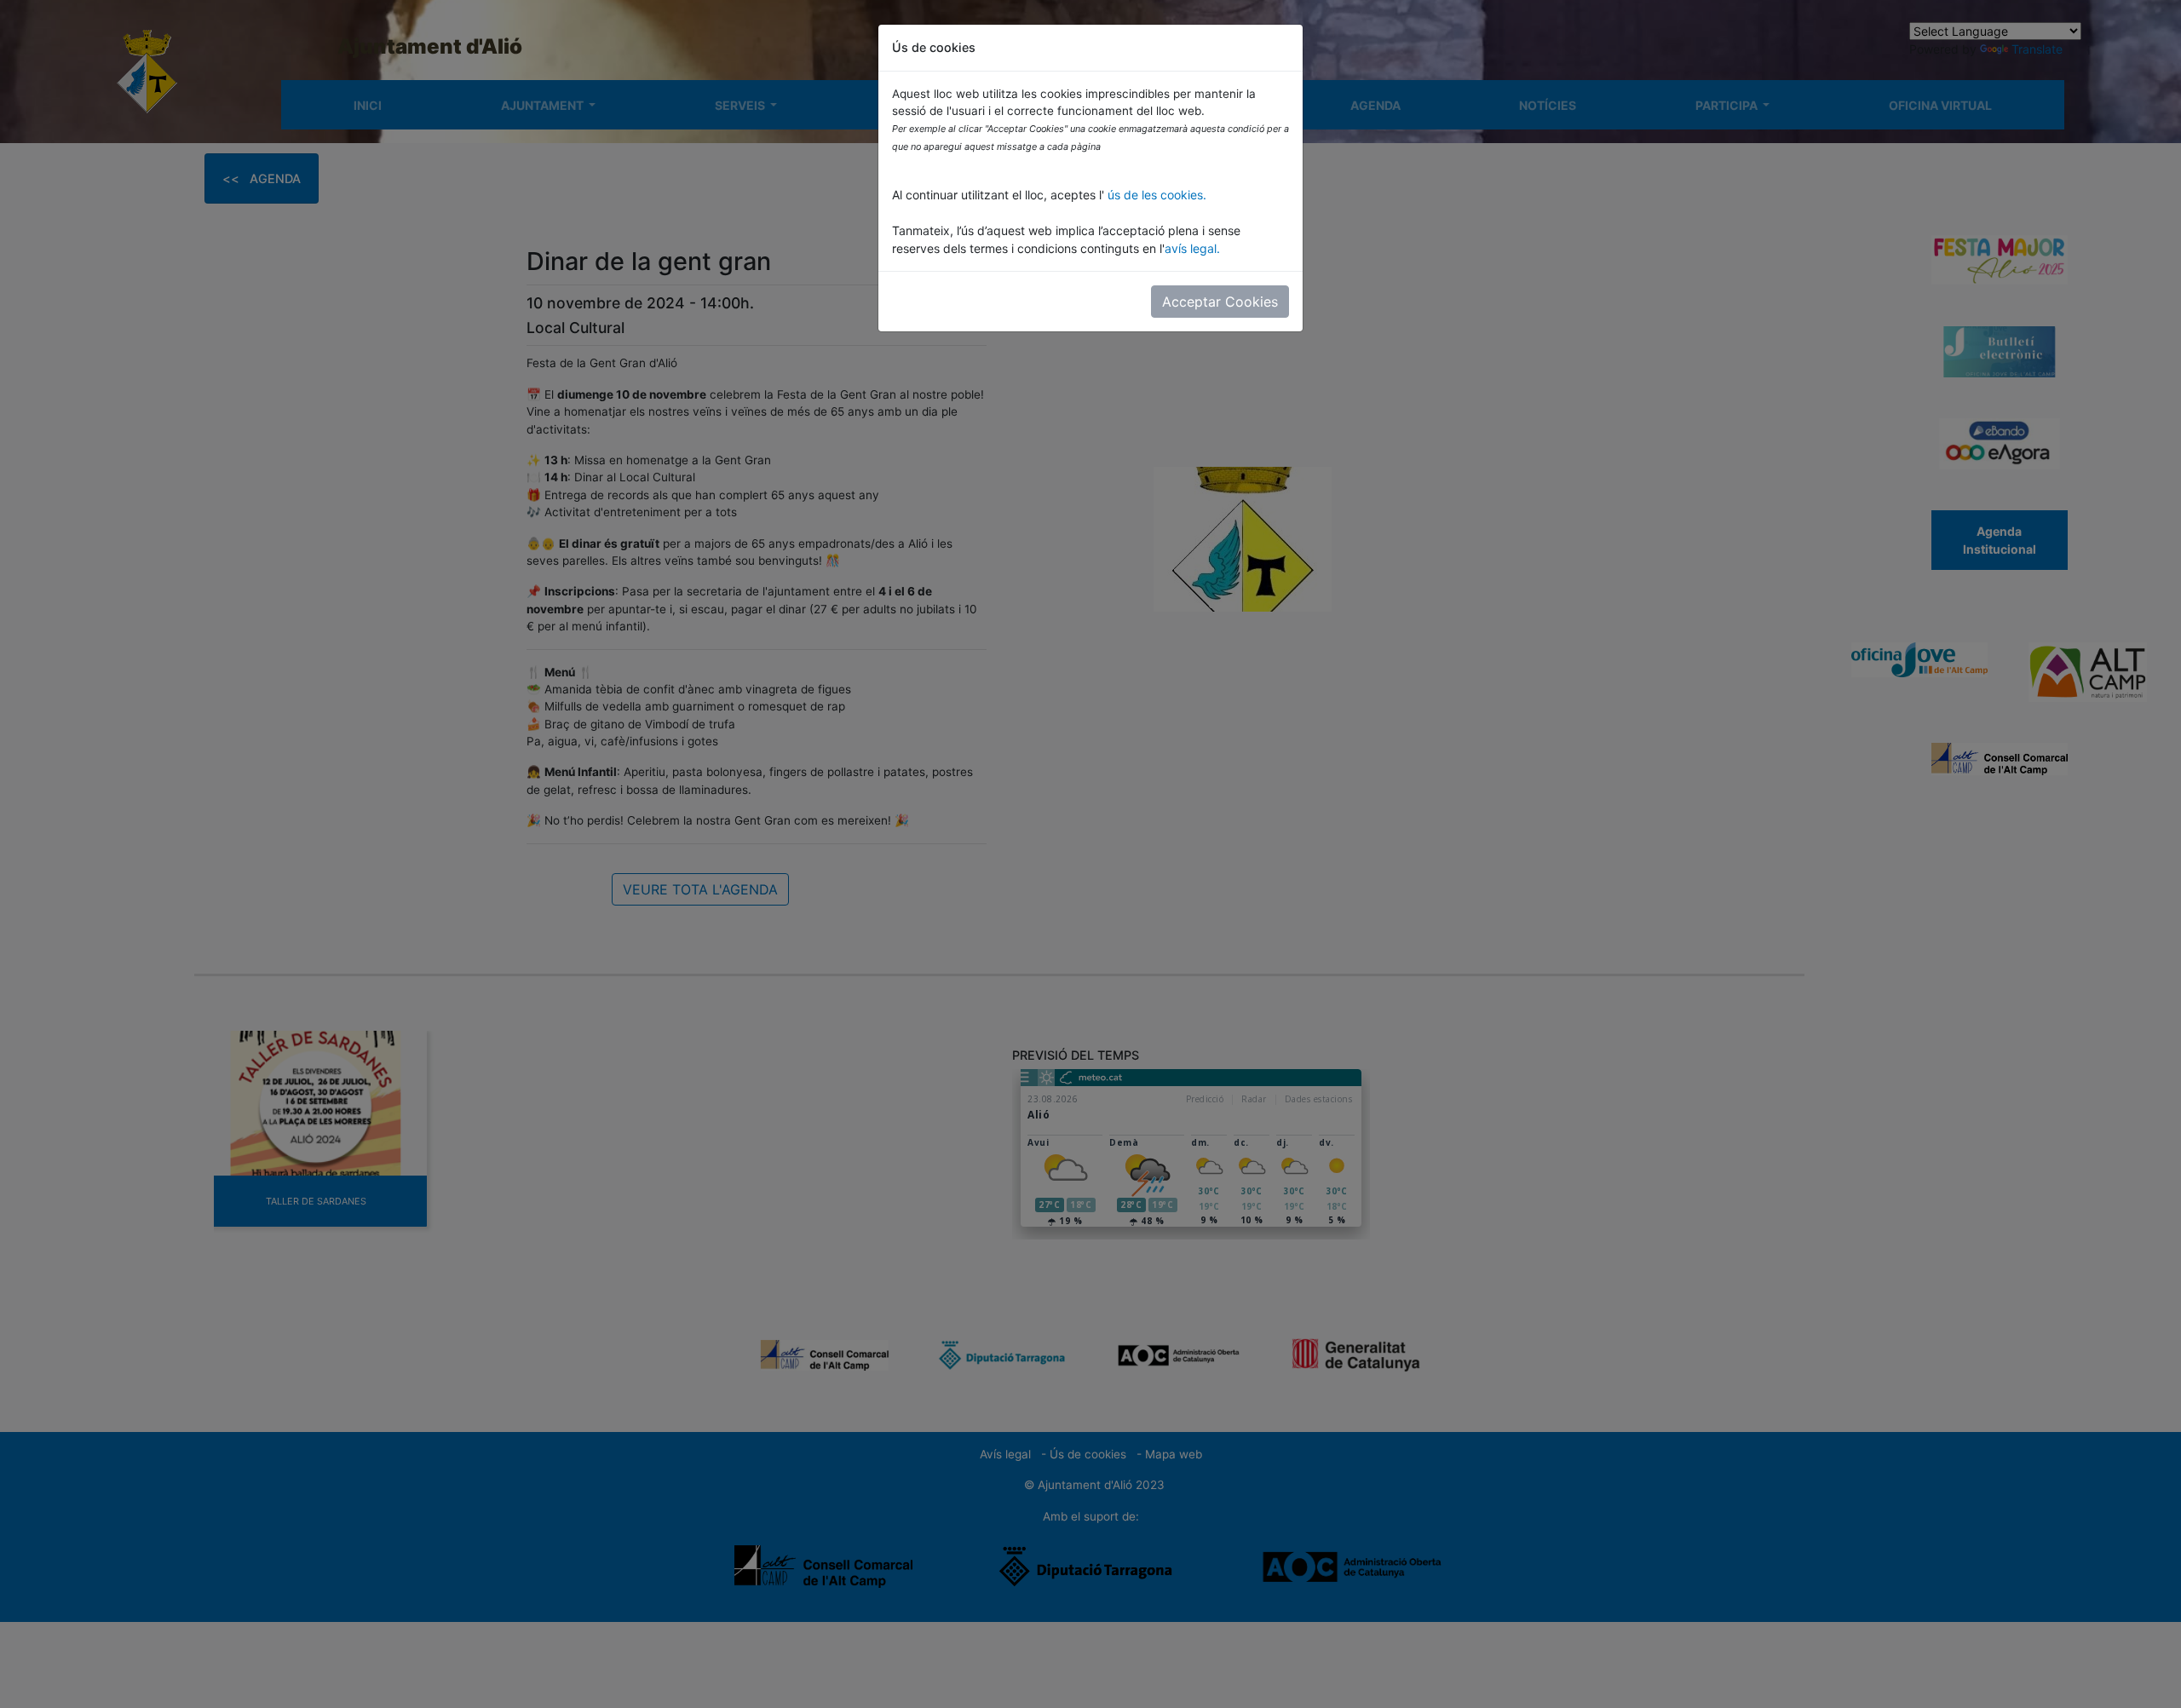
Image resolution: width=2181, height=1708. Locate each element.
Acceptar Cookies (1220, 302)
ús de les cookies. (1155, 195)
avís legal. (1192, 248)
